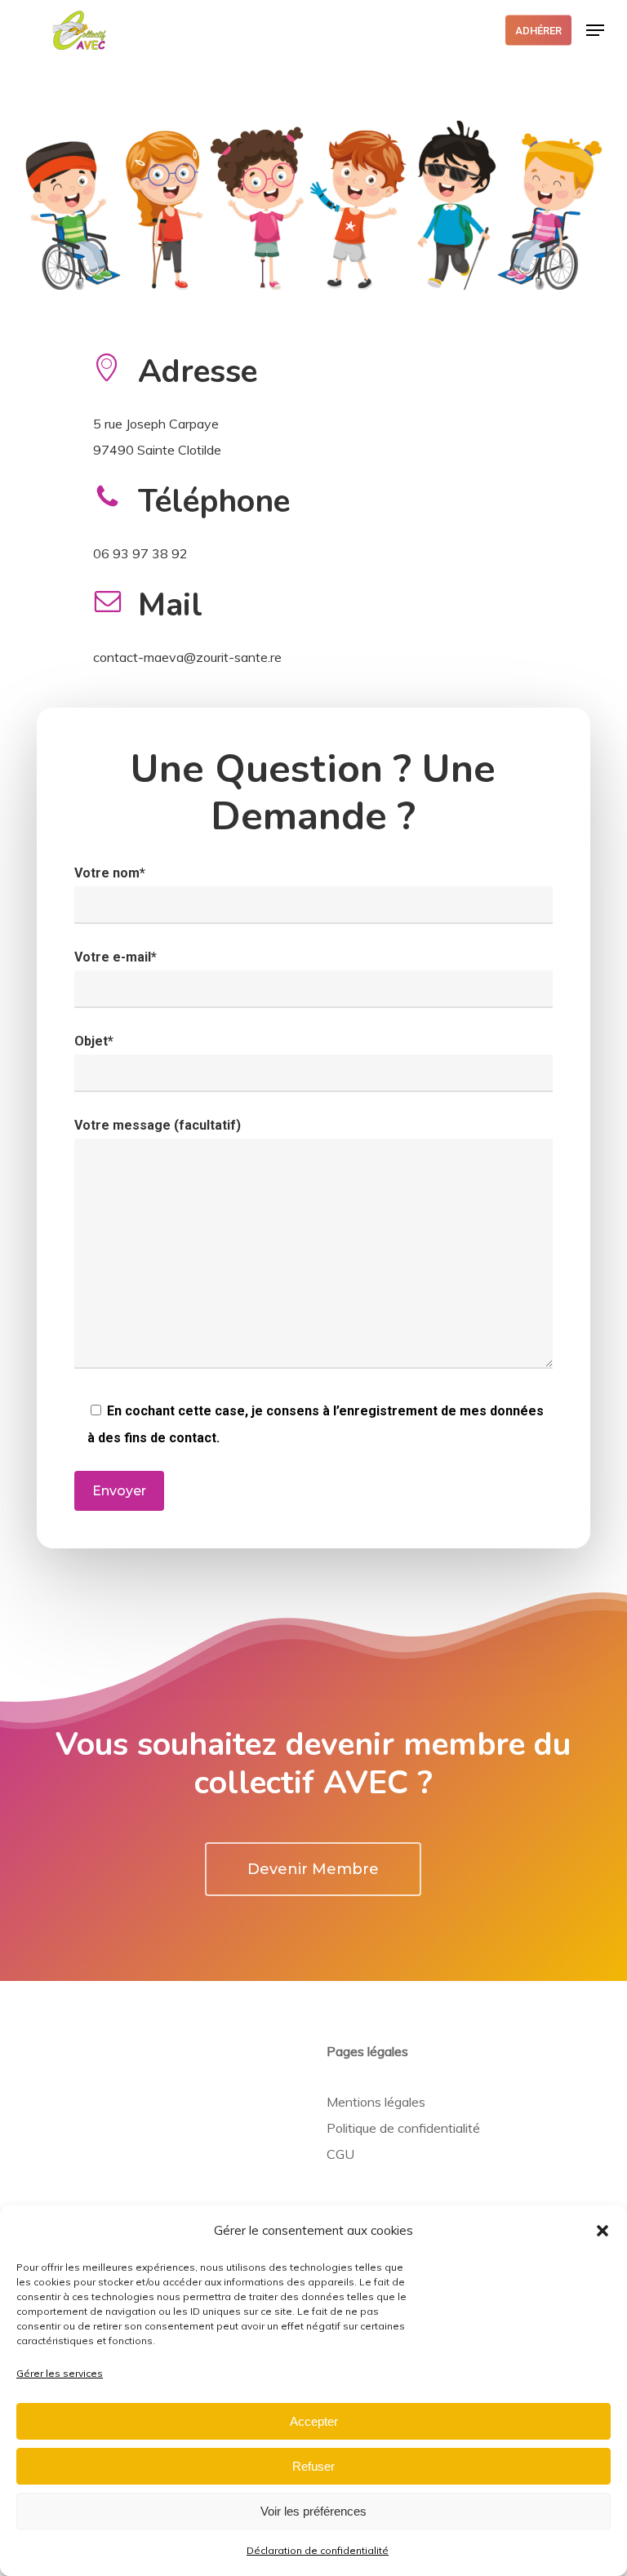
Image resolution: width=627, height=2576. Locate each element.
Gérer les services (60, 2373)
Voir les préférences (313, 2511)
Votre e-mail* (116, 957)
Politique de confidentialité (403, 2128)
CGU (340, 2154)
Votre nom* (110, 873)
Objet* (94, 1041)
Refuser (313, 2466)
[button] (603, 2231)
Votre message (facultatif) (158, 1125)
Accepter (314, 2421)
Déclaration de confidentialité (318, 2550)
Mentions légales (376, 2102)
